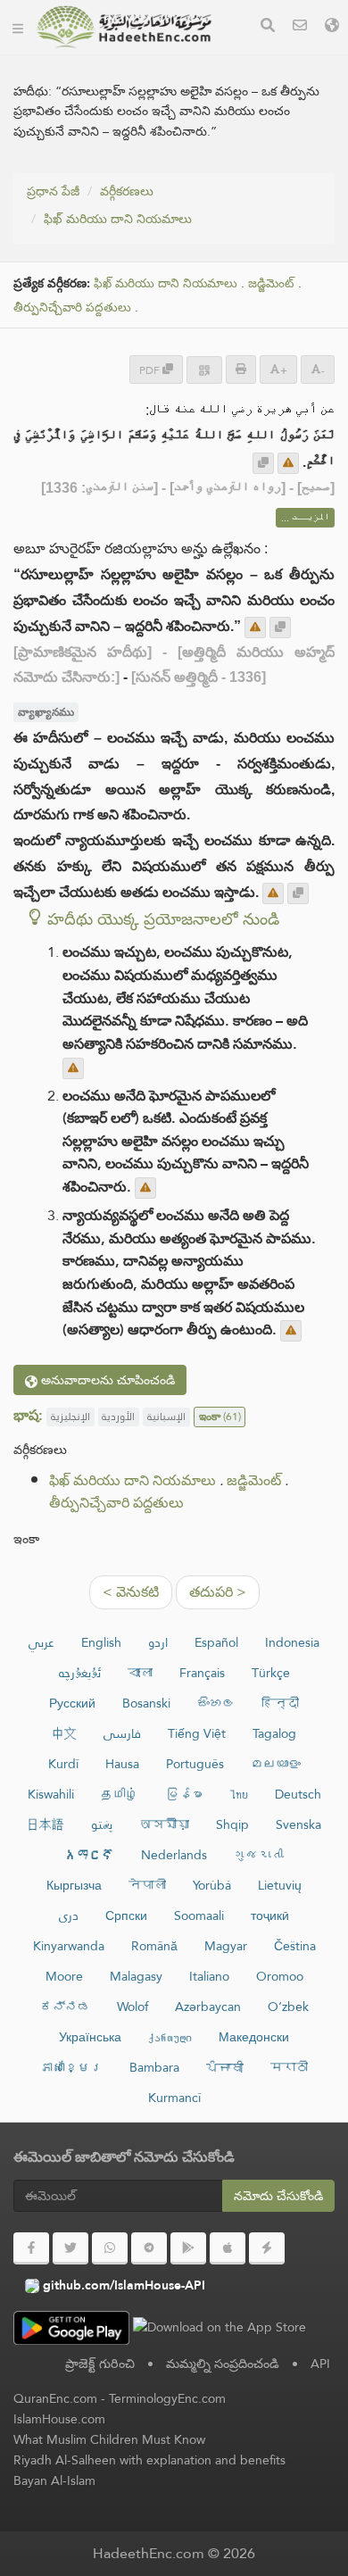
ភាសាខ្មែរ (71, 2067)
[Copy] (263, 463)
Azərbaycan (208, 2007)
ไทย (239, 1794)
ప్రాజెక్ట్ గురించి (100, 2364)
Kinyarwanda (69, 1946)
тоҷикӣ (270, 1915)
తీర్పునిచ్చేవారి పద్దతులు (72, 307)
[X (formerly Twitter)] (70, 2248)
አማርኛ (89, 1855)
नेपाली (147, 1885)
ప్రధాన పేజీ (53, 191)
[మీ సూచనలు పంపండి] (288, 463)
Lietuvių (280, 1885)
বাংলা (140, 1673)
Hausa (122, 1764)
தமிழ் (120, 1794)
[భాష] (332, 27)
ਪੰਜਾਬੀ (225, 2067)
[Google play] (188, 2248)
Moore (64, 1976)
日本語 (46, 1824)
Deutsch (298, 1794)
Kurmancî (174, 2098)
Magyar (226, 1946)
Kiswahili (51, 1794)
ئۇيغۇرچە (80, 1673)
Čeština (295, 1946)
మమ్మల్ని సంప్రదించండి (223, 2364)
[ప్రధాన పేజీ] (18, 27)
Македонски (254, 2037)
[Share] (204, 370)
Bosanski (146, 1703)
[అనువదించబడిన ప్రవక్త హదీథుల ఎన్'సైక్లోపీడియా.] (124, 27)
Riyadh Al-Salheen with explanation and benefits (149, 2460)
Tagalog (274, 1733)
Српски (126, 1915)
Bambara (154, 2067)
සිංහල (216, 1703)
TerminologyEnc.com (167, 2398)
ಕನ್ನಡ (65, 2007)
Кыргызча (74, 1885)
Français (202, 1673)
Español (216, 1642)
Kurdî (63, 1764)
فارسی (122, 1733)
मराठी (289, 2067)
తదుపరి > (218, 1592)
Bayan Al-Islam (54, 2480)
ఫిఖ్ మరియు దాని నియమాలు (118, 219)
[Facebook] (31, 2248)
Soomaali (199, 1915)
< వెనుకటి (131, 1592)
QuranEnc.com (55, 2398)
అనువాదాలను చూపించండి (106, 1380)
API (320, 2364)
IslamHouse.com (59, 2419)
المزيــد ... (305, 518)
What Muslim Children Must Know (109, 2439)
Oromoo (280, 1976)
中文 (64, 1733)
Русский (72, 1703)
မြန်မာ (184, 1794)
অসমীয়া (164, 1824)
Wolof (133, 2007)
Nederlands (174, 1855)
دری (69, 1915)
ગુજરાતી (259, 1855)
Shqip (232, 1824)
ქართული (170, 2037)
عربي (41, 1642)
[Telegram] (149, 2248)
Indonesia (292, 1642)
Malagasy (136, 1976)
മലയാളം (276, 1764)
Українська (90, 2037)
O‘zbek (288, 2007)
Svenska (298, 1824)
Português (195, 1764)
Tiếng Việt (197, 1733)
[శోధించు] (268, 27)
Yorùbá (212, 1885)
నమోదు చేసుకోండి (278, 2196)
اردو (158, 1642)
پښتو (102, 1824)
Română (154, 1946)
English (101, 1642)
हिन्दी (280, 1703)
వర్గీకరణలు (127, 191)
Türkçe (271, 1673)
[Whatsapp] (110, 2248)
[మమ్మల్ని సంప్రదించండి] (300, 27)
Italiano (209, 1976)
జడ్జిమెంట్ (271, 283)
